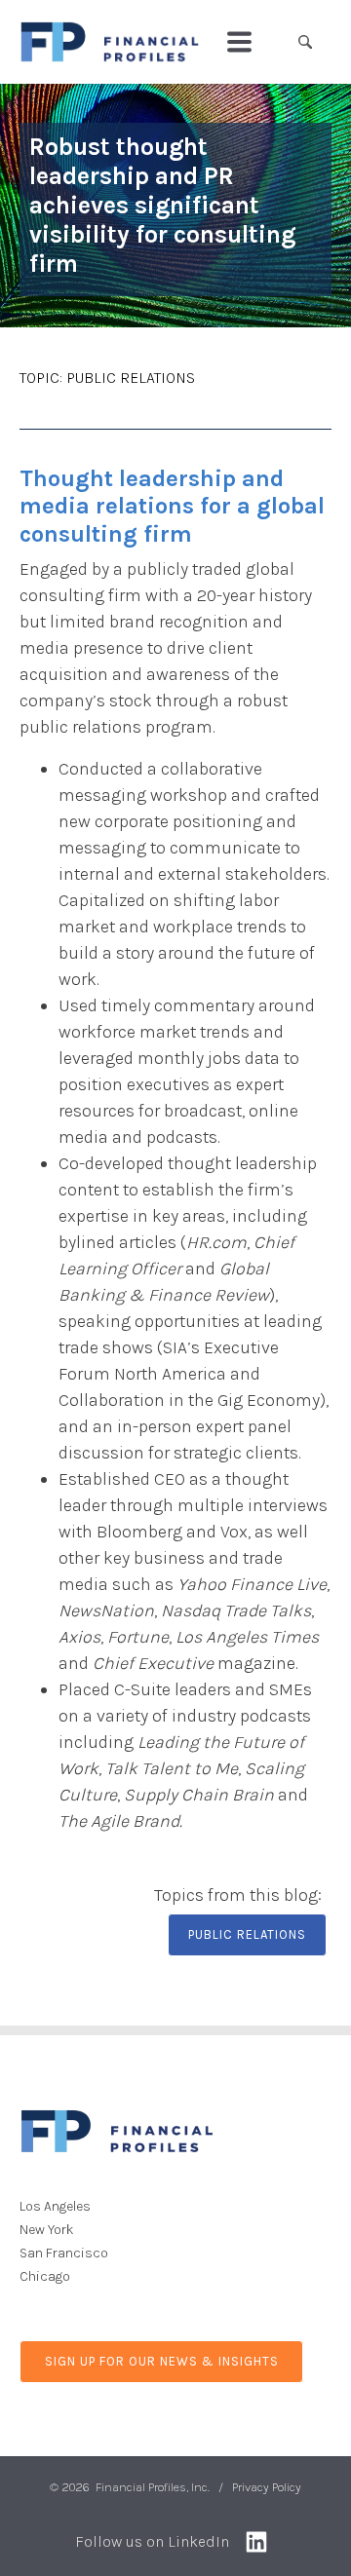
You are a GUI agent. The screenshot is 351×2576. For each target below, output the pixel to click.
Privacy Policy (267, 2487)
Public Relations (131, 378)
